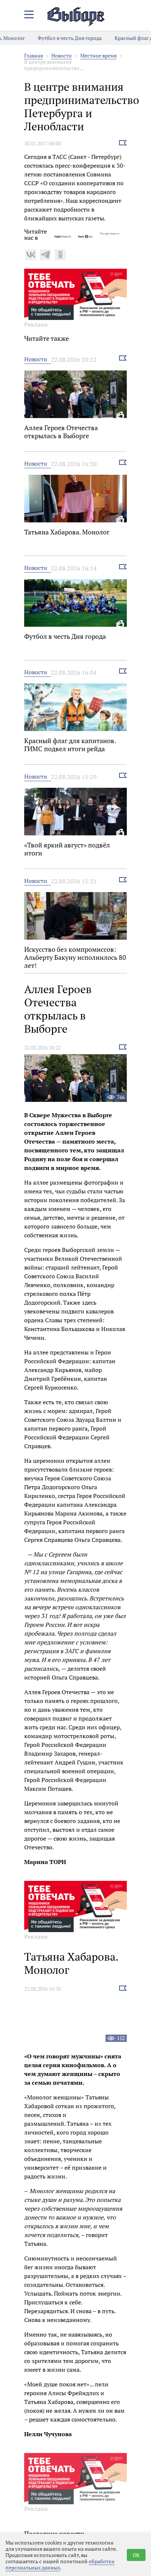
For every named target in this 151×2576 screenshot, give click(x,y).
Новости (62, 55)
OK (136, 2555)
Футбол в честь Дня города (59, 38)
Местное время (98, 55)
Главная (34, 55)
